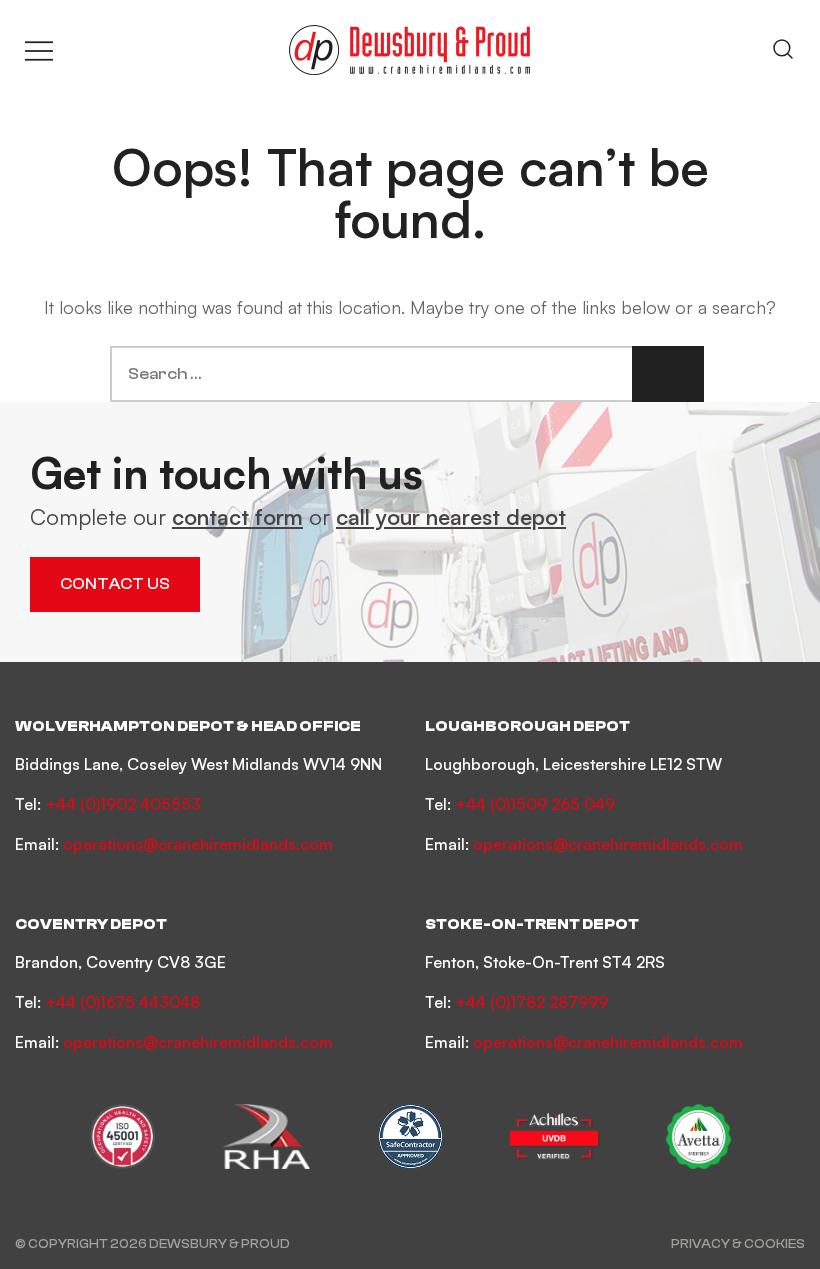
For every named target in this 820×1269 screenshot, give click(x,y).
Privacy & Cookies (738, 1243)
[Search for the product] (668, 374)
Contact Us (115, 584)
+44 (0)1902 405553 (123, 804)
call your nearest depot (451, 516)
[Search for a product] (783, 50)
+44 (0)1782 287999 (531, 1002)
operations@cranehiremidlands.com (198, 844)
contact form (237, 516)
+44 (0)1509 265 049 (535, 804)
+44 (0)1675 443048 (122, 1002)
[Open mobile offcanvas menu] (39, 50)
